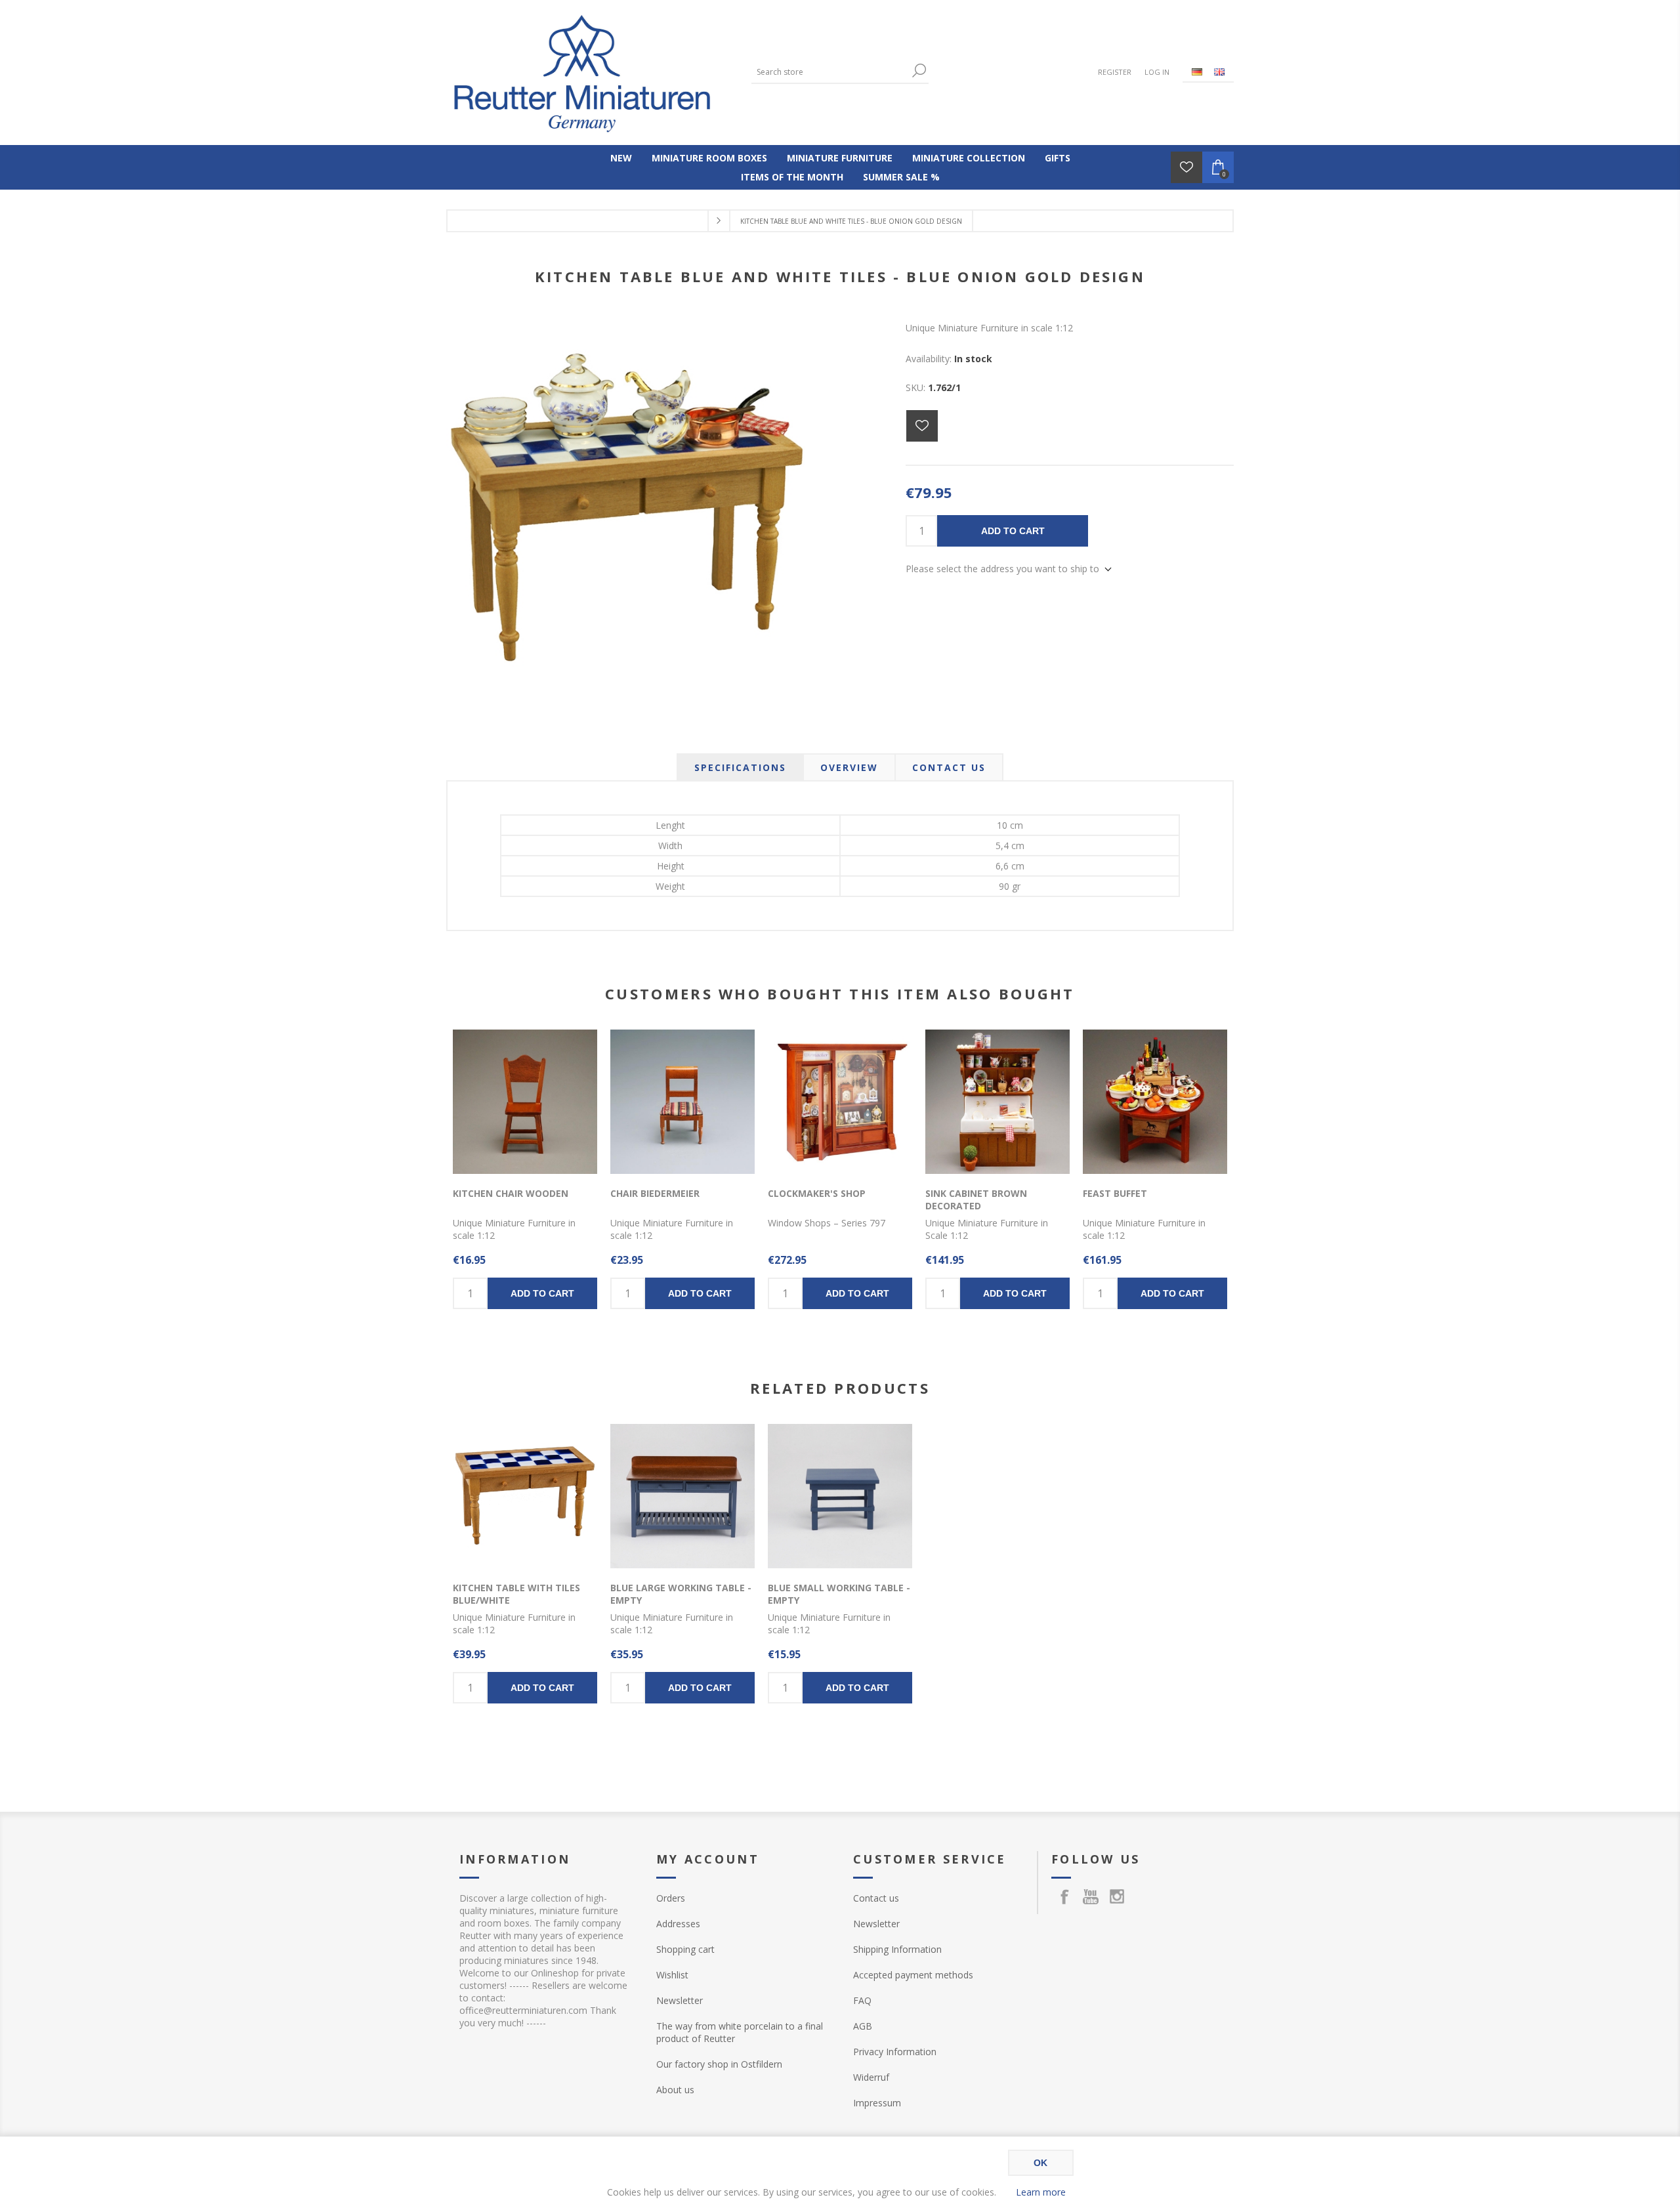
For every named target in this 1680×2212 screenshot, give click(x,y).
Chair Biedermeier (655, 1193)
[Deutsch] (1197, 72)
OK (1040, 2163)
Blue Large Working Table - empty (681, 1594)
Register (1115, 72)
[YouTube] (1091, 1896)
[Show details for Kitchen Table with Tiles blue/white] (525, 1496)
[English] (1219, 72)
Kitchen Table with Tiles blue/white (516, 1594)
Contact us (876, 1898)
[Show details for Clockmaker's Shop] (840, 1102)
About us (675, 2090)
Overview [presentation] (849, 767)
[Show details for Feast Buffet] (1155, 1102)
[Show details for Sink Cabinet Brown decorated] (997, 1102)
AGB (863, 2026)
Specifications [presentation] (740, 767)
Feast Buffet (1115, 1193)
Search (919, 71)
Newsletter (680, 2000)
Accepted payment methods (913, 1975)
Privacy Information (895, 2052)
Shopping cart (685, 1949)
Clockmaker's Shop (817, 1193)
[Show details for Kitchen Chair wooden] (525, 1102)
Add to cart (1013, 531)
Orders (671, 1898)
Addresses (678, 1924)
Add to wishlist (922, 426)
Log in (1157, 72)
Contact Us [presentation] (949, 767)
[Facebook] (1064, 1896)
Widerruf (871, 2077)
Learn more (1041, 2192)
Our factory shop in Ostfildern (719, 2064)
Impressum (877, 2103)
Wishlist (672, 1975)
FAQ (862, 2000)
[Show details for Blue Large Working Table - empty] (682, 1496)
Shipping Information (897, 1949)
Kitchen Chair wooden (511, 1193)
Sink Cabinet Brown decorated (976, 1200)
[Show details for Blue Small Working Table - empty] (840, 1496)
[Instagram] (1117, 1896)
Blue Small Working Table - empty (839, 1594)
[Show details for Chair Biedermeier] (682, 1102)
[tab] (740, 767)
